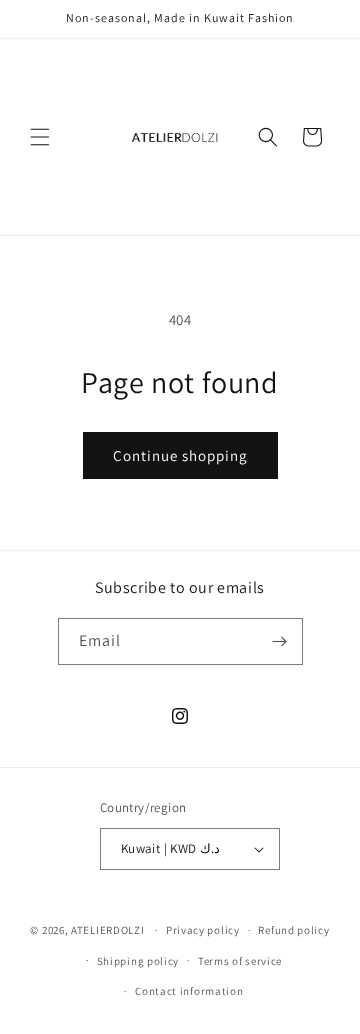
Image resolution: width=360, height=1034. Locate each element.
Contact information (189, 991)
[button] (40, 137)
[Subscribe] (280, 641)
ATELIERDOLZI (107, 930)
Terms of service (240, 961)
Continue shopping (180, 455)
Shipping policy (138, 961)
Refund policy (293, 930)
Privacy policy (203, 930)
